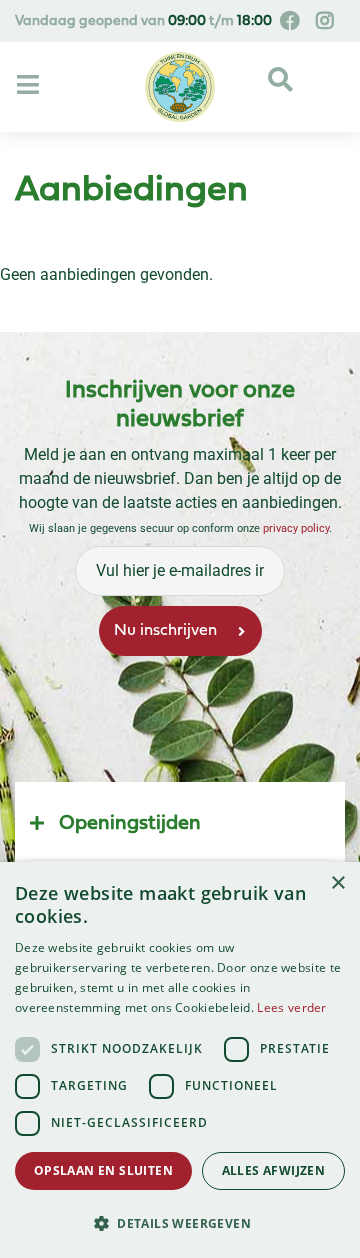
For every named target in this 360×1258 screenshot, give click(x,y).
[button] (180, 1223)
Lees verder (291, 1007)
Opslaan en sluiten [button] (103, 1170)
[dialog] (180, 1060)
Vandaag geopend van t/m (143, 21)
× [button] (337, 883)
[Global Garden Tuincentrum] (180, 87)
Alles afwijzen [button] (274, 1170)
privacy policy (296, 528)
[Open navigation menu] (30, 86)
